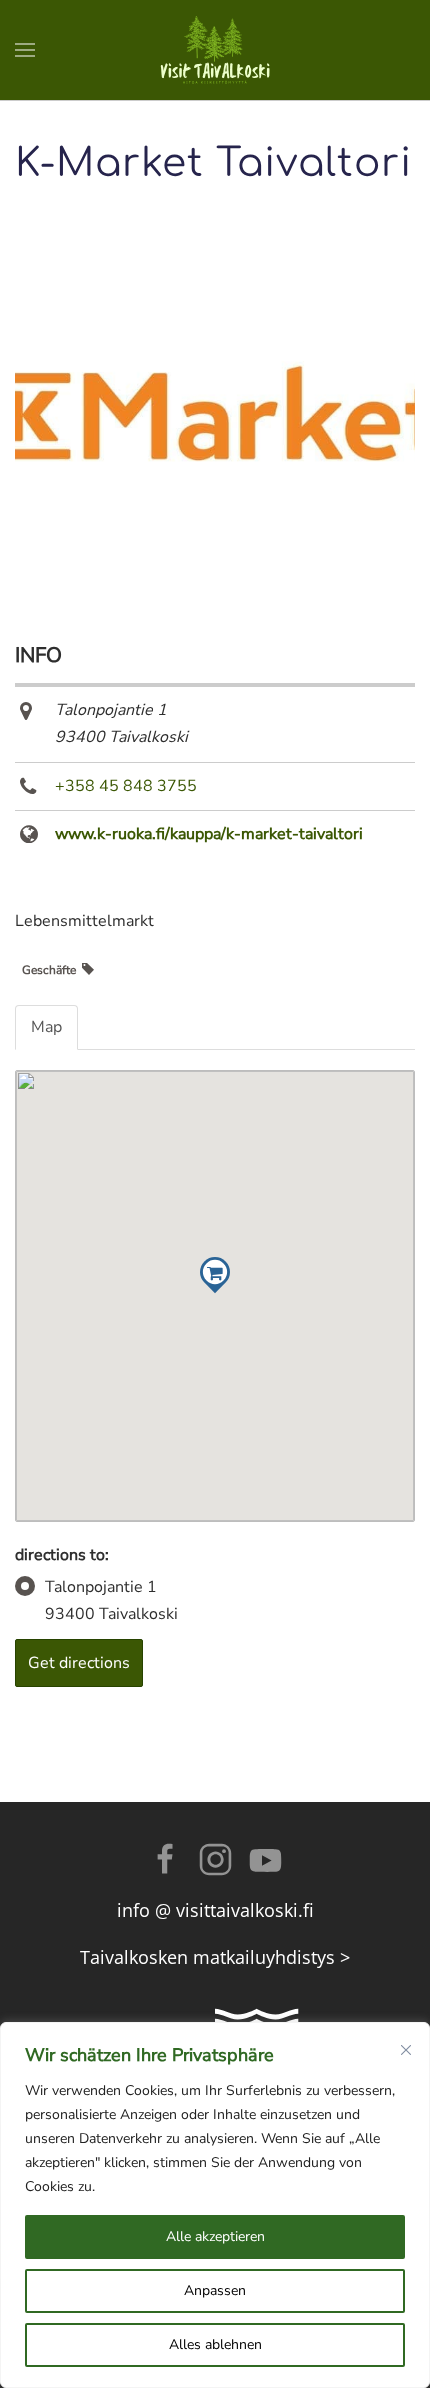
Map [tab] (46, 1027)
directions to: (62, 1555)
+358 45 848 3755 (126, 786)
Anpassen (215, 2290)
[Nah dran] (406, 2050)
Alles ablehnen (215, 2344)
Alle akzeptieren (215, 2236)
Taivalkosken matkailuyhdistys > (215, 1957)
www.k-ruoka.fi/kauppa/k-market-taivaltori (209, 834)
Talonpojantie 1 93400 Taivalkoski (111, 1600)
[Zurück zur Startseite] (215, 50)
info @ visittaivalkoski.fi (215, 1910)
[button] (25, 50)
